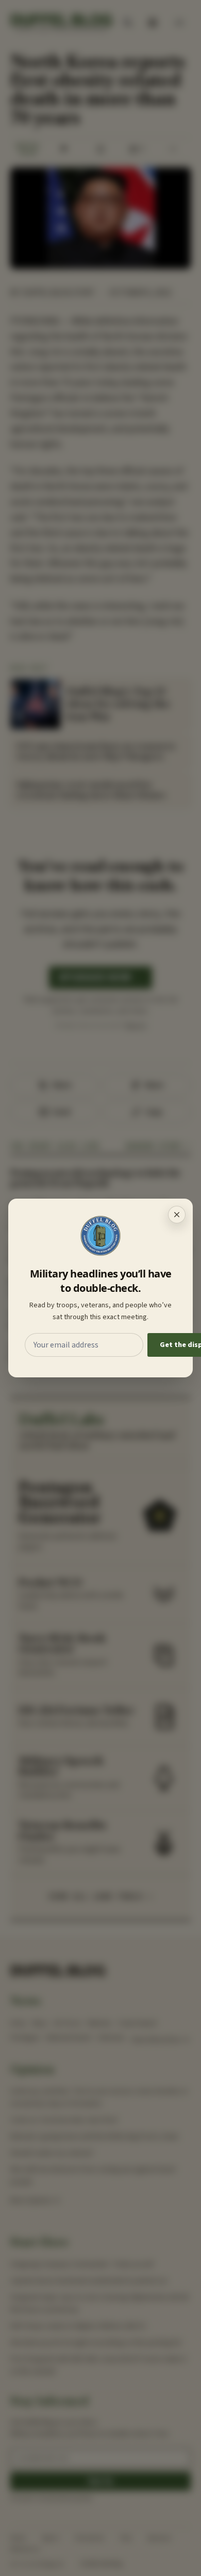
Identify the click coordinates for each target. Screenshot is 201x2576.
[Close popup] (177, 1215)
